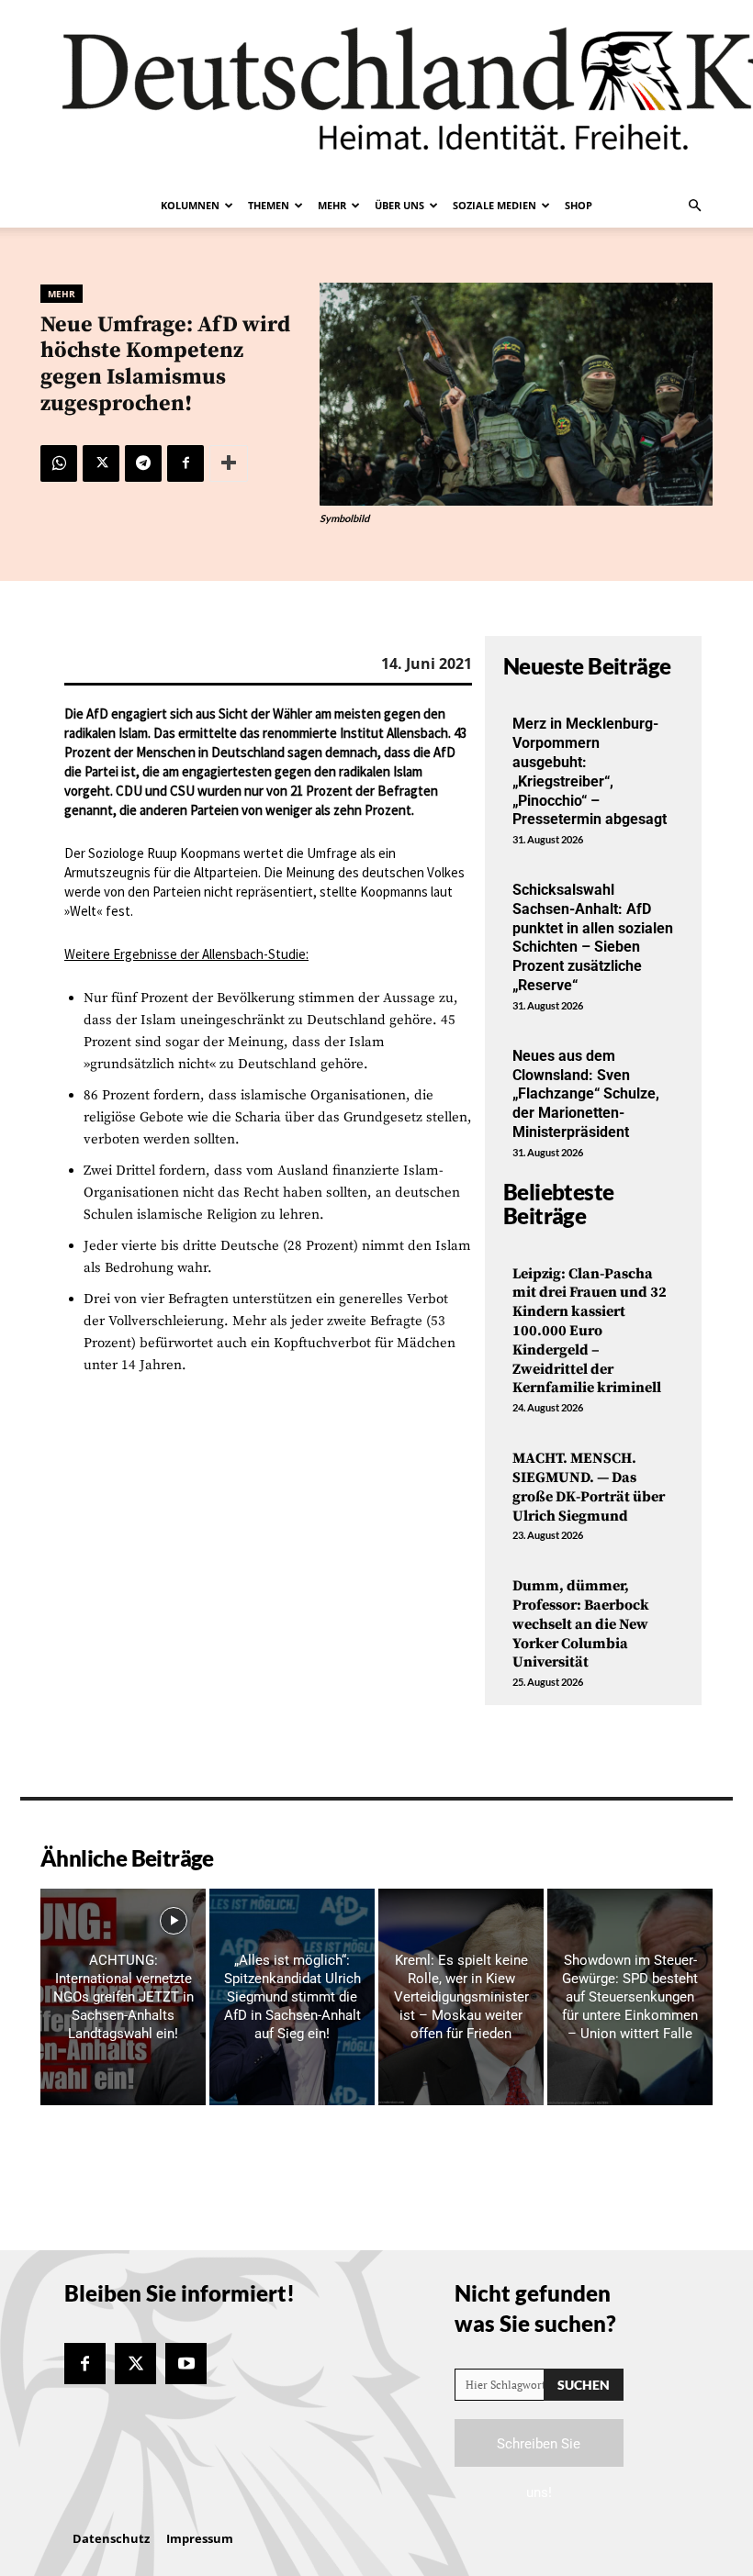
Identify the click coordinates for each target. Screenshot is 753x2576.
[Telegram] (143, 463)
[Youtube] (186, 2364)
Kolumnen (190, 205)
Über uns (399, 205)
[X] (101, 463)
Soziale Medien (495, 205)
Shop (579, 205)
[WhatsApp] (59, 463)
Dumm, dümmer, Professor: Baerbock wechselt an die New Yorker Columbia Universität (581, 1624)
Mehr (332, 205)
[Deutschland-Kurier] (376, 92)
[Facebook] (185, 463)
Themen (269, 205)
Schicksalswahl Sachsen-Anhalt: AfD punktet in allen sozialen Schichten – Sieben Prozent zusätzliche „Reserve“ (593, 937)
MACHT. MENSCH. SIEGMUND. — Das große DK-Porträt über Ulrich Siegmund (589, 1487)
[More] (229, 463)
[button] (694, 206)
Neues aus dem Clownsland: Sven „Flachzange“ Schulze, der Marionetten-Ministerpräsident (586, 1094)
